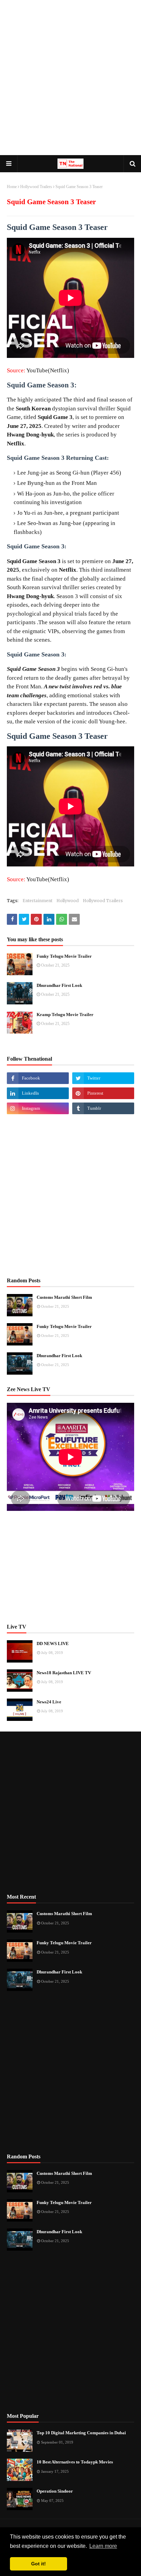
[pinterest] (103, 1093)
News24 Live (49, 1702)
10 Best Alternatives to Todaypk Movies (75, 2462)
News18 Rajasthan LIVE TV (64, 1673)
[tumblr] (103, 1108)
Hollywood (68, 901)
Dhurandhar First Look (59, 985)
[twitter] (103, 1078)
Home (12, 187)
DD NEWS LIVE (53, 1643)
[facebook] (38, 1078)
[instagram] (38, 1108)
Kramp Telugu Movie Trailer (65, 1015)
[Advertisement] (70, 78)
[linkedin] (38, 1093)
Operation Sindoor (55, 2491)
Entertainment (37, 901)
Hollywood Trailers (36, 187)
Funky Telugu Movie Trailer (64, 956)
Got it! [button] (39, 2564)
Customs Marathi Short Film (64, 1297)
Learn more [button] (103, 2546)
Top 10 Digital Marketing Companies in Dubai (81, 2433)
